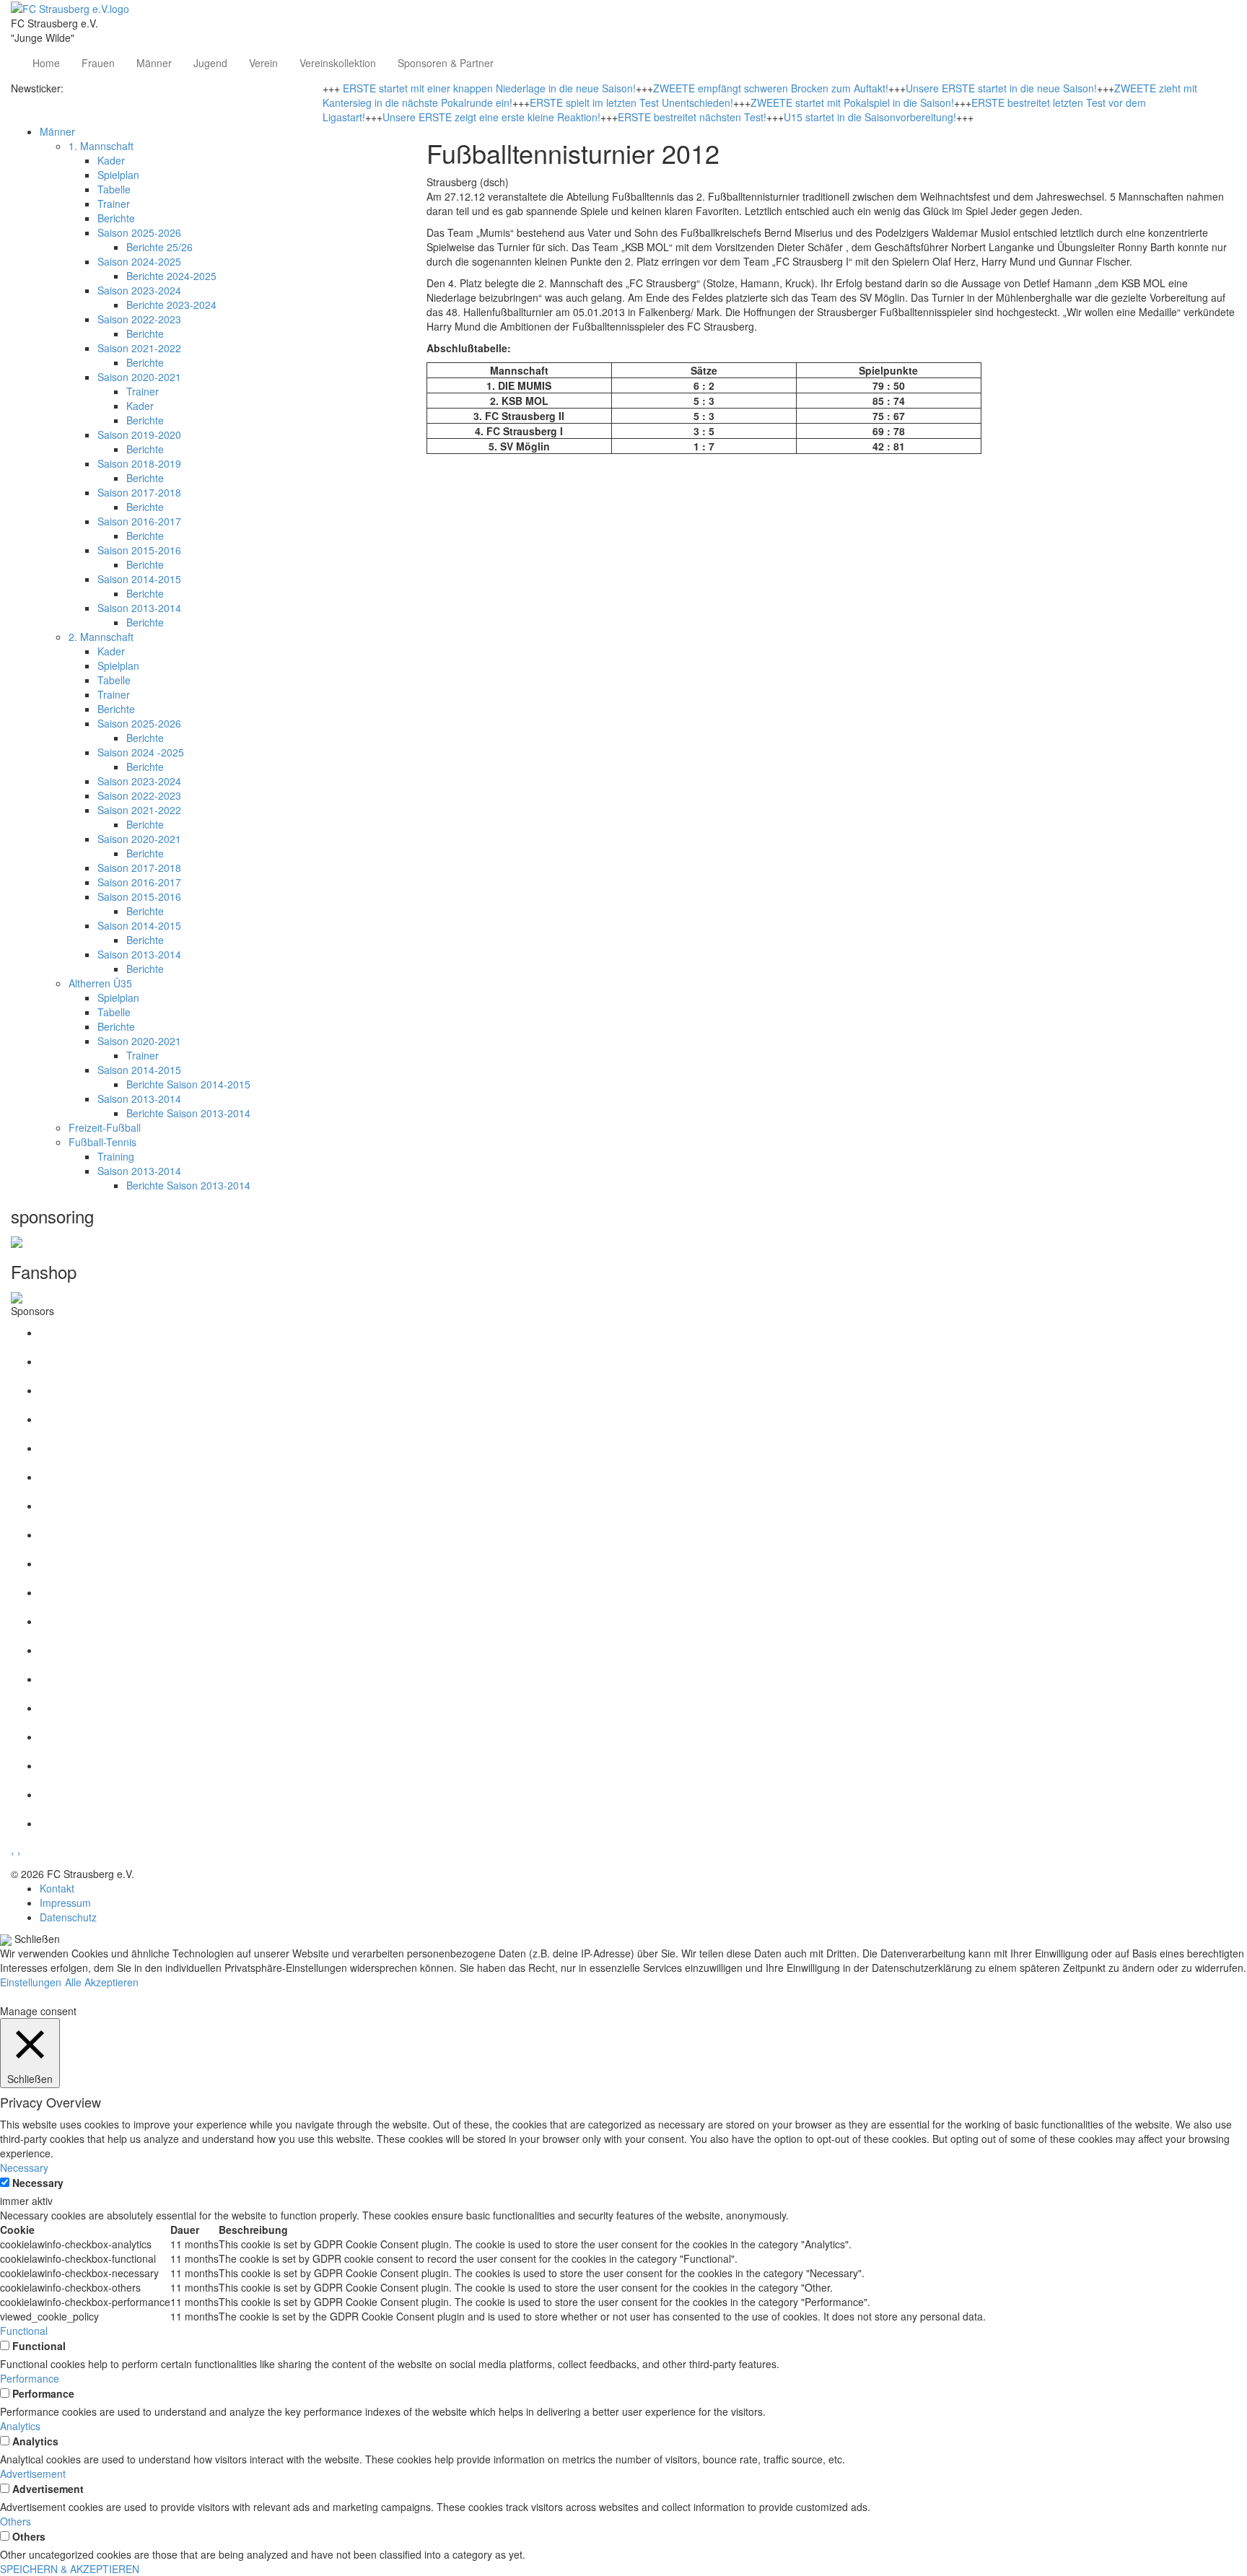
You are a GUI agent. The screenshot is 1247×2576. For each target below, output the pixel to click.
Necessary (38, 2183)
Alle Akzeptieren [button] (102, 1982)
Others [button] (16, 2521)
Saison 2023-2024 (139, 290)
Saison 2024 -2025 (141, 752)
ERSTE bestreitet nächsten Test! (692, 117)
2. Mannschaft (101, 637)
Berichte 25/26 (159, 247)
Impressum (65, 1903)
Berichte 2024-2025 (171, 276)
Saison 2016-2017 (139, 521)
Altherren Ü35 (100, 983)
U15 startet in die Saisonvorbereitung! (870, 117)
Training (116, 1156)
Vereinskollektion (338, 63)
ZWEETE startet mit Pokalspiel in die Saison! (852, 102)
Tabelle (114, 189)
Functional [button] (24, 2331)
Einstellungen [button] (31, 1982)
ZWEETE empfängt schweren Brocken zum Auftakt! (771, 88)
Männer (154, 63)
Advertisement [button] (33, 2474)
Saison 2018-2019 (139, 463)
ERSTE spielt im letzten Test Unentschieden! (631, 102)
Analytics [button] (20, 2426)
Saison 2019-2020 (139, 435)
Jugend (210, 63)
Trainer (114, 204)
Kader (111, 160)
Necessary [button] (24, 2167)
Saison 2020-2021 (139, 377)
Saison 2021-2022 (139, 348)
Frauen (98, 63)
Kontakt (57, 1888)
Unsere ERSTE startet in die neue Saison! (1001, 88)
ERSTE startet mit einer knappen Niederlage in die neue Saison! (489, 88)
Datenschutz (68, 1917)
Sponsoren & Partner (446, 63)
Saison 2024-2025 (139, 261)
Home (46, 63)
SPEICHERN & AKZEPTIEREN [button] (70, 2569)
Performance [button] (30, 2378)
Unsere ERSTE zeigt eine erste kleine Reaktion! (491, 117)
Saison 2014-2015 (139, 579)
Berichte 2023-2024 (171, 305)
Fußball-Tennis (102, 1142)
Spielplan (118, 175)
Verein (263, 63)
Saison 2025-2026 (139, 232)
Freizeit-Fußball (105, 1127)
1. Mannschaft (101, 146)
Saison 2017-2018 (139, 492)
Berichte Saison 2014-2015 (188, 1084)
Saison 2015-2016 (139, 550)
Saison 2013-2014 (139, 608)
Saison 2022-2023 (139, 319)
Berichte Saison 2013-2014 (188, 1113)
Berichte (116, 218)
